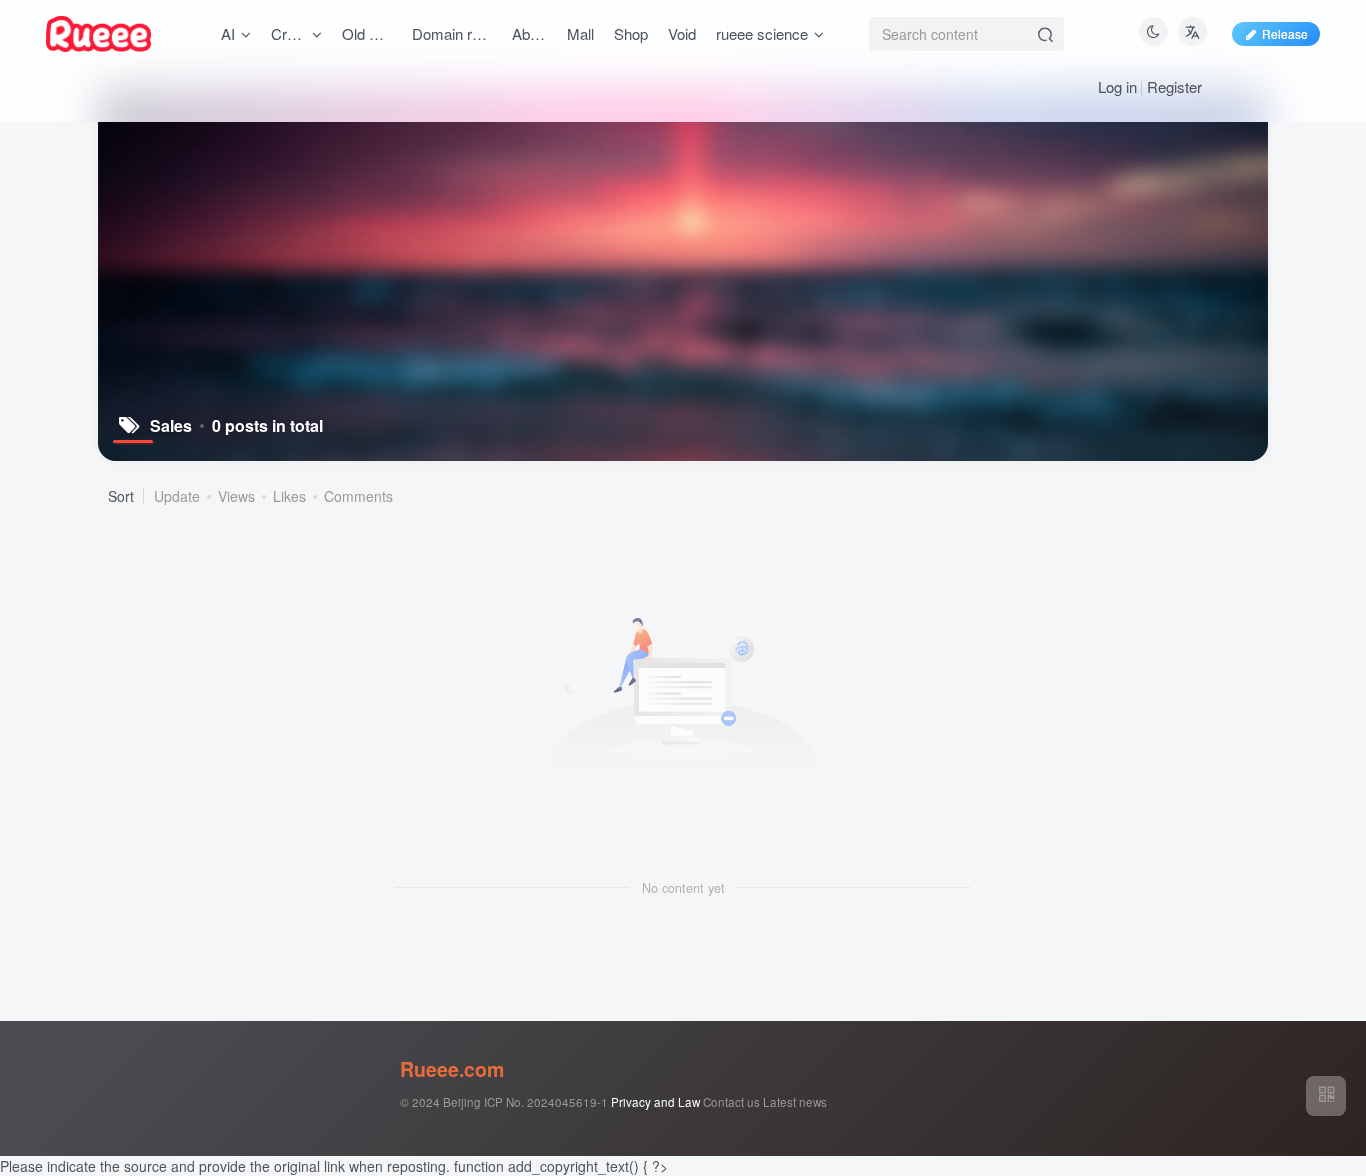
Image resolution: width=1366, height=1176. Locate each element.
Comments (358, 496)
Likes (289, 496)
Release (1285, 33)
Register (1174, 86)
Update (177, 496)
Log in (1117, 86)
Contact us (731, 1102)
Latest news (795, 1102)
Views (236, 496)
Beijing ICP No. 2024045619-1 (525, 1102)
